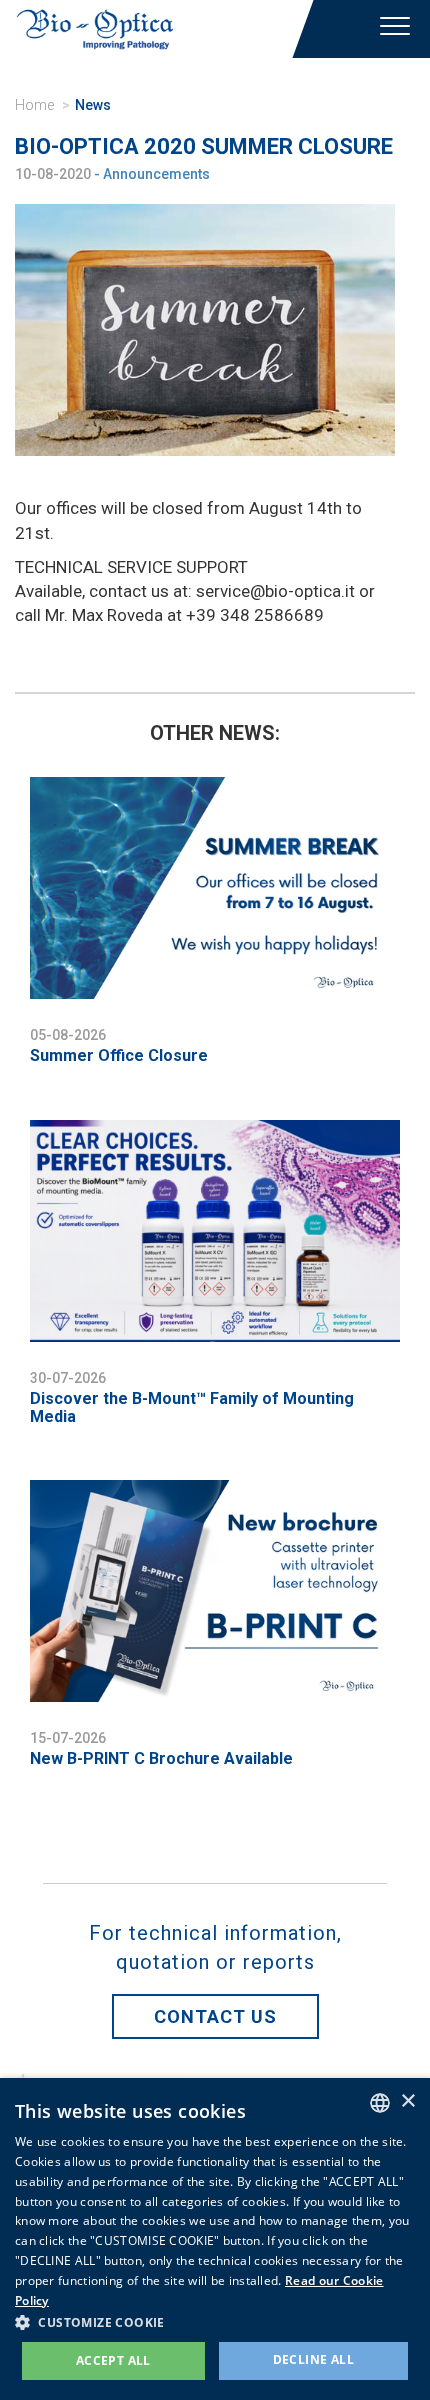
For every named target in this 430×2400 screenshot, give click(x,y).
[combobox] (380, 2103)
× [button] (407, 2101)
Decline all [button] (313, 2359)
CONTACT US (215, 2016)
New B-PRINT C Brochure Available (161, 1758)
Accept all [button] (113, 2360)
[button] (215, 2321)
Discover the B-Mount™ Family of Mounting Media (192, 1407)
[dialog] (215, 2239)
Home (34, 105)
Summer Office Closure (119, 1055)
